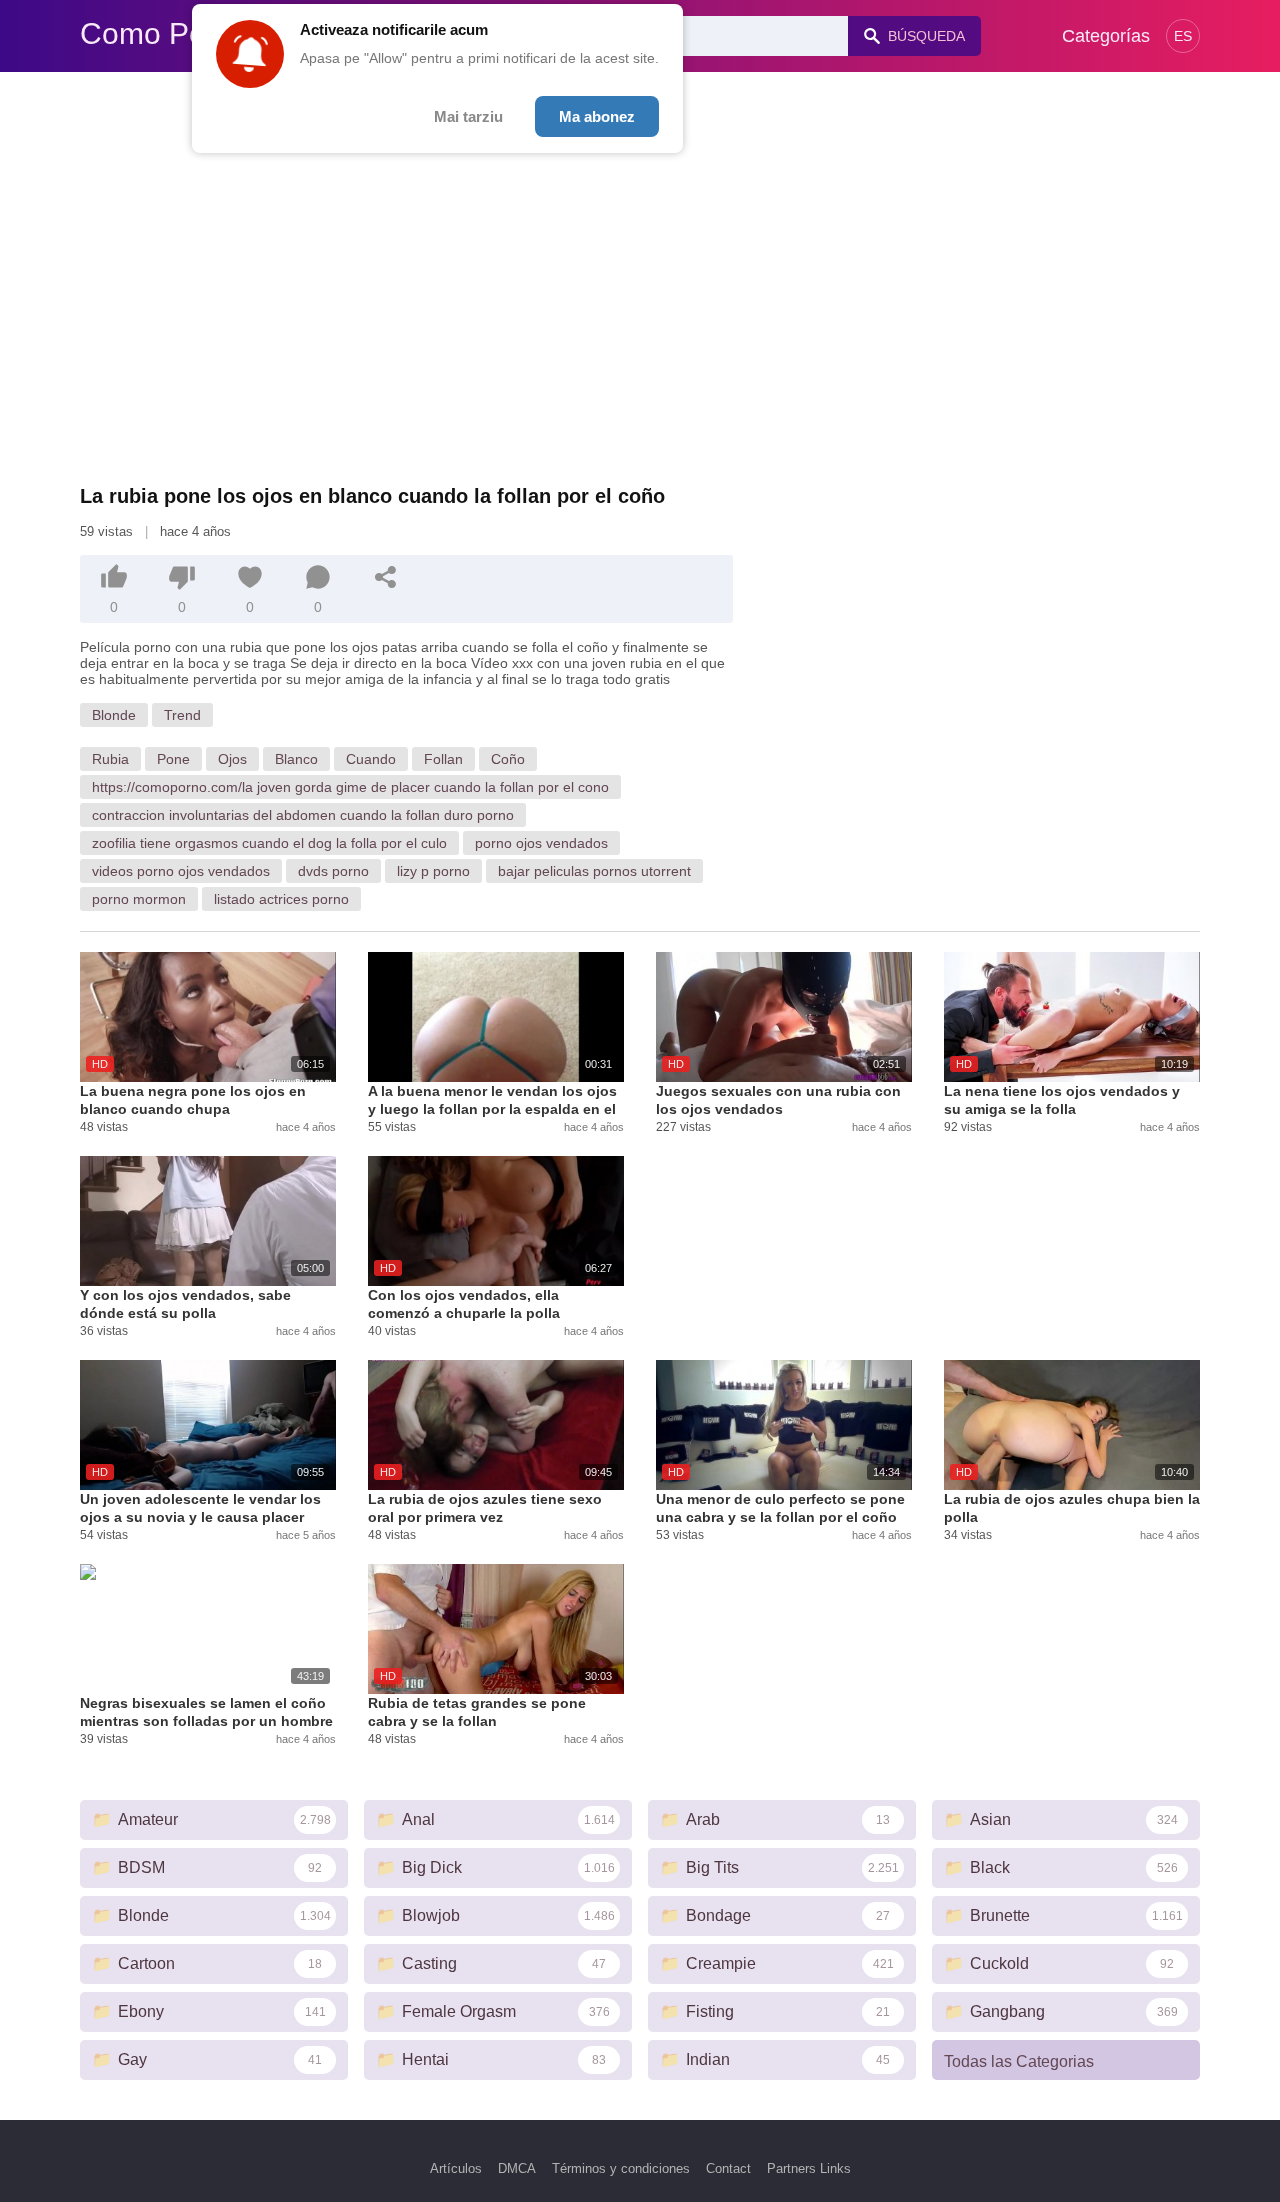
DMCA (517, 2168)
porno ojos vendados (541, 843)
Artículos (456, 2168)
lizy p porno (433, 871)
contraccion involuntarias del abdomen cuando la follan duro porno (303, 815)
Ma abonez (597, 116)
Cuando (371, 759)
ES (1183, 36)
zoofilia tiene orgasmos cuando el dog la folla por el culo (269, 843)
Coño (508, 759)
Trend (182, 715)
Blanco (296, 759)
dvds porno (333, 871)
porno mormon (139, 899)
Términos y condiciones (621, 2168)
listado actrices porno (281, 899)
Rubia (110, 759)
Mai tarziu (468, 116)
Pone (173, 759)
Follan (443, 759)
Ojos (232, 759)
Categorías (1106, 36)
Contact (728, 2168)
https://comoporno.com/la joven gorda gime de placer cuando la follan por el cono (350, 787)
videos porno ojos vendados (181, 871)
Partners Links (809, 2168)
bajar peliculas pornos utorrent (594, 871)
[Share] (386, 577)
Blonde (114, 715)
